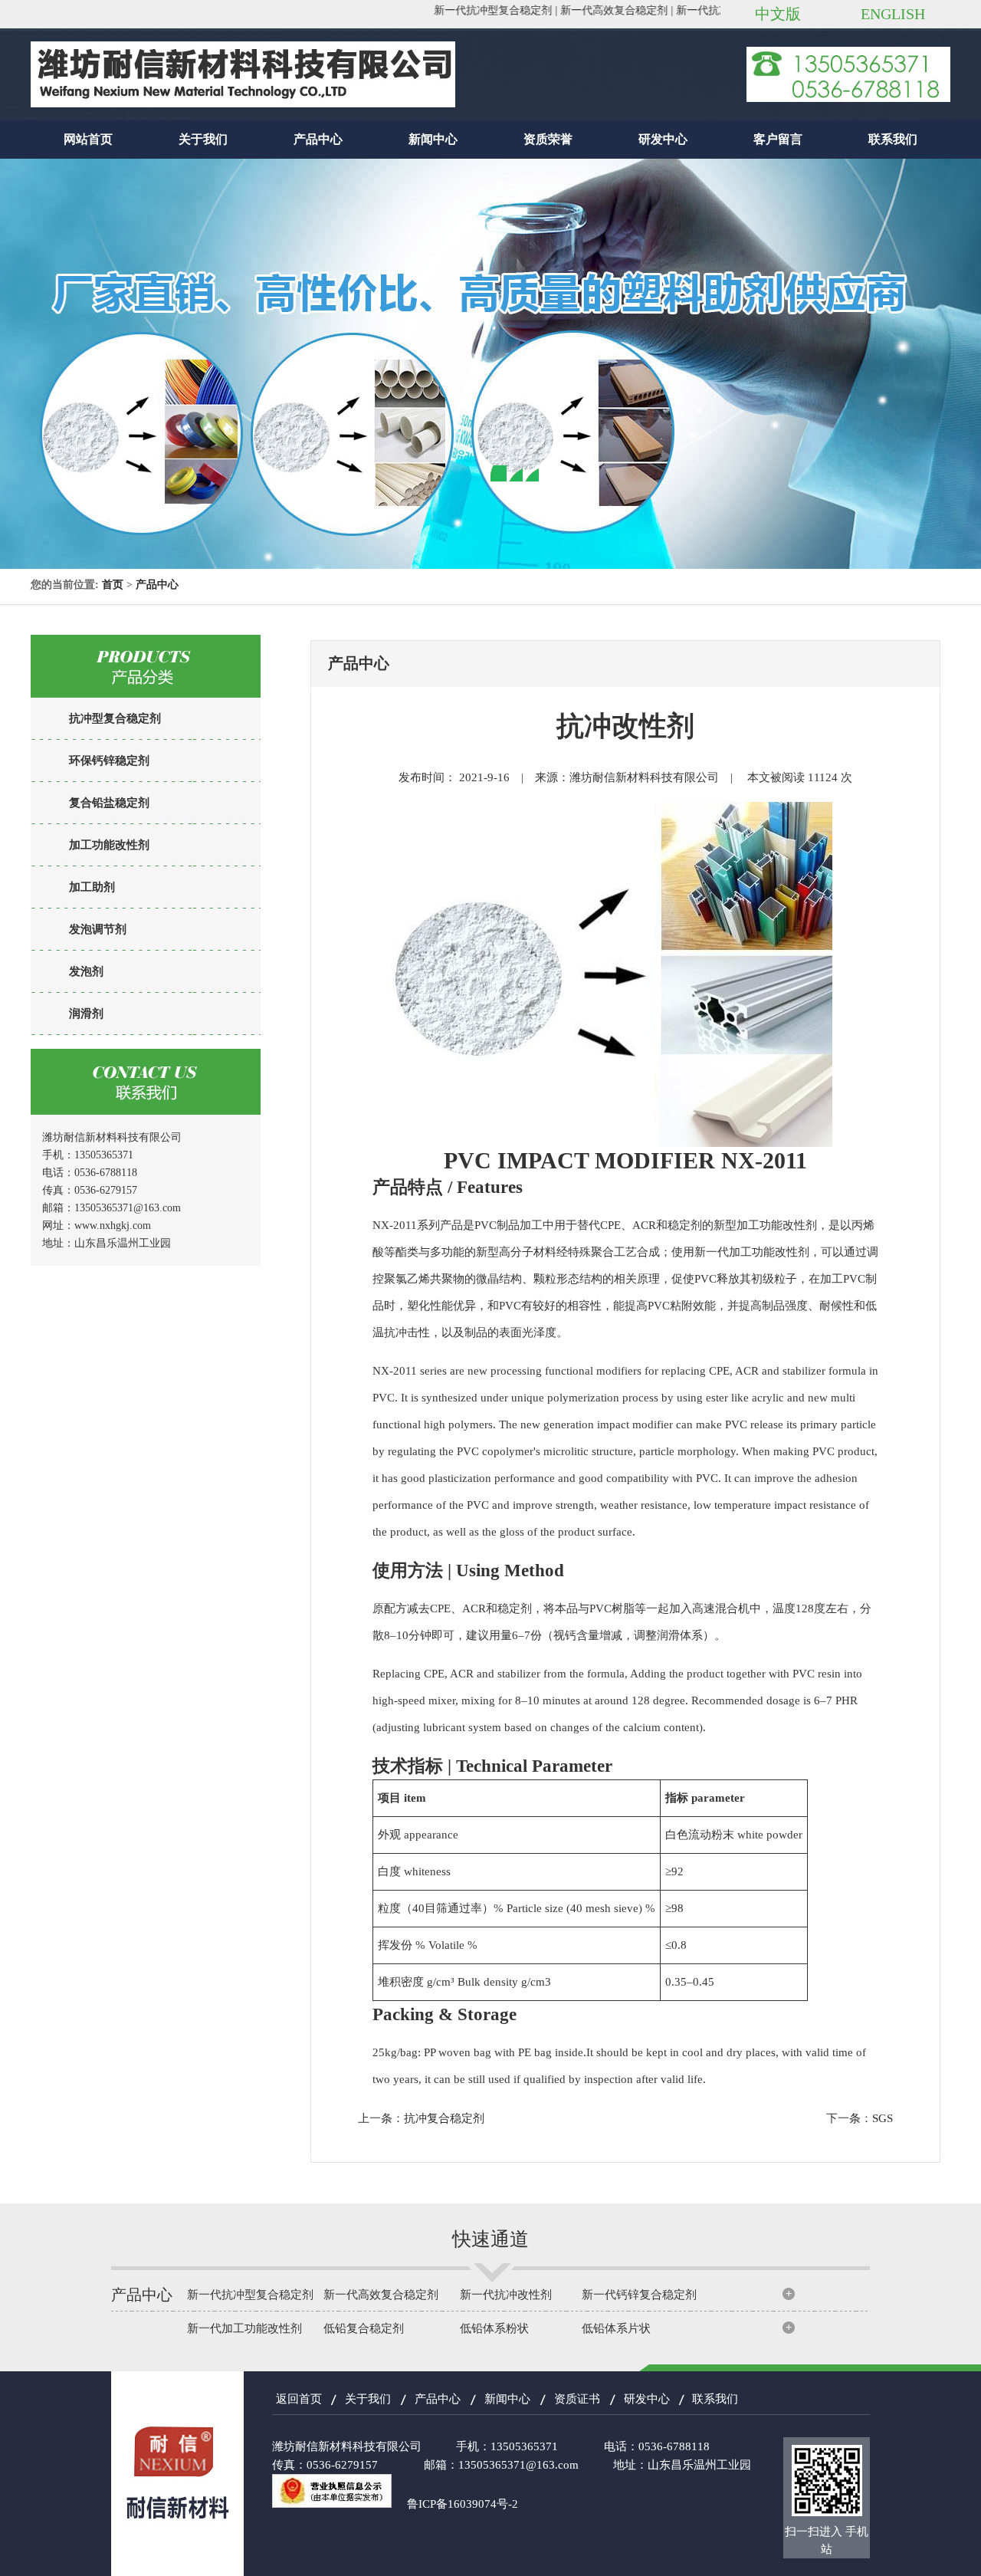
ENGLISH (893, 14)
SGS (883, 2118)
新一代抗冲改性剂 (506, 2295)
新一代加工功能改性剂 (244, 2328)
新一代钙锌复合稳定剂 (639, 2295)
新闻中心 (433, 139)
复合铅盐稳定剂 (109, 803)
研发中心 (663, 139)
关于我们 (203, 139)
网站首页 (88, 139)
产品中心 (318, 139)
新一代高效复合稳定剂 (381, 2295)
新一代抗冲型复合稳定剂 (250, 2295)
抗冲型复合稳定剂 (115, 718)
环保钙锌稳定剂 (109, 761)
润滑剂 (86, 1014)
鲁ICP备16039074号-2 (463, 2504)
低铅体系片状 (616, 2328)
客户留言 (778, 139)
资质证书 (577, 2399)
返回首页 (299, 2399)
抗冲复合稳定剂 (444, 2118)
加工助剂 (92, 887)
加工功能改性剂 (109, 845)
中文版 (778, 14)
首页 (113, 585)
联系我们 (893, 139)
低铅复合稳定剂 (364, 2328)
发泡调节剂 (98, 929)
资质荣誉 (548, 139)
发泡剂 (86, 971)
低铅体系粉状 (494, 2328)
